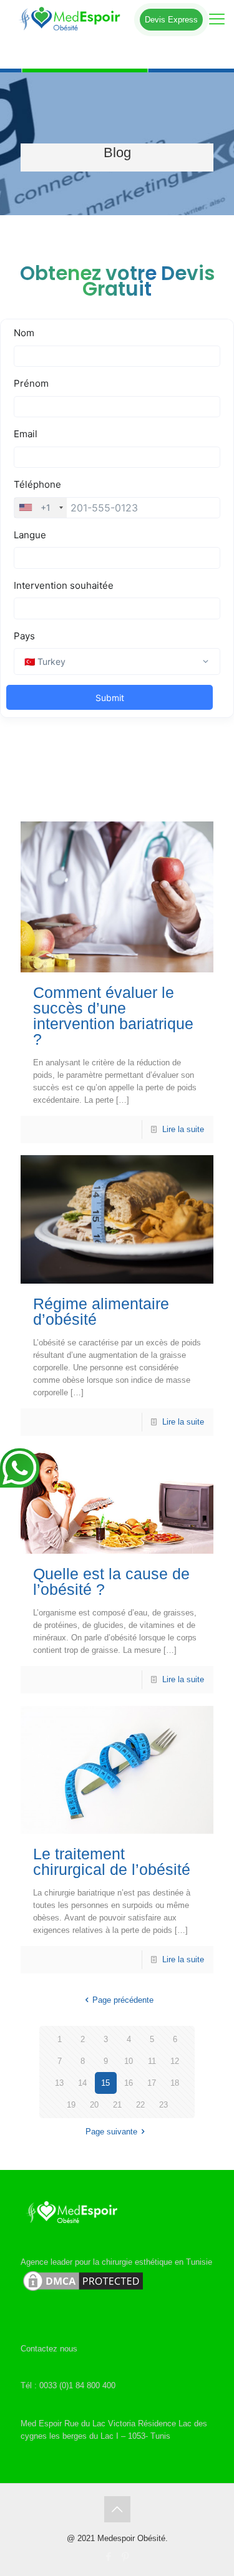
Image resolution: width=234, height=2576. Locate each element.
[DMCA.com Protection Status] (83, 2291)
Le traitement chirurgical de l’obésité (112, 1862)
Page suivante (111, 2132)
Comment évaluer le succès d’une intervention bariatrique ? (113, 1016)
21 (117, 2105)
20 (94, 2105)
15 (105, 2083)
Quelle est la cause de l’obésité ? (111, 1581)
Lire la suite (183, 1129)
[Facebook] (109, 2556)
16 (129, 2083)
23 (163, 2105)
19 (71, 2105)
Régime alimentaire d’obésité (101, 1311)
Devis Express (171, 20)
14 (82, 2083)
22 (140, 2105)
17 (152, 2083)
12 (175, 2061)
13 (59, 2083)
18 (175, 2083)
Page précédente (123, 2000)
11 (152, 2061)
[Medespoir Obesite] (117, 19)
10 (129, 2061)
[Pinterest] (126, 2556)
